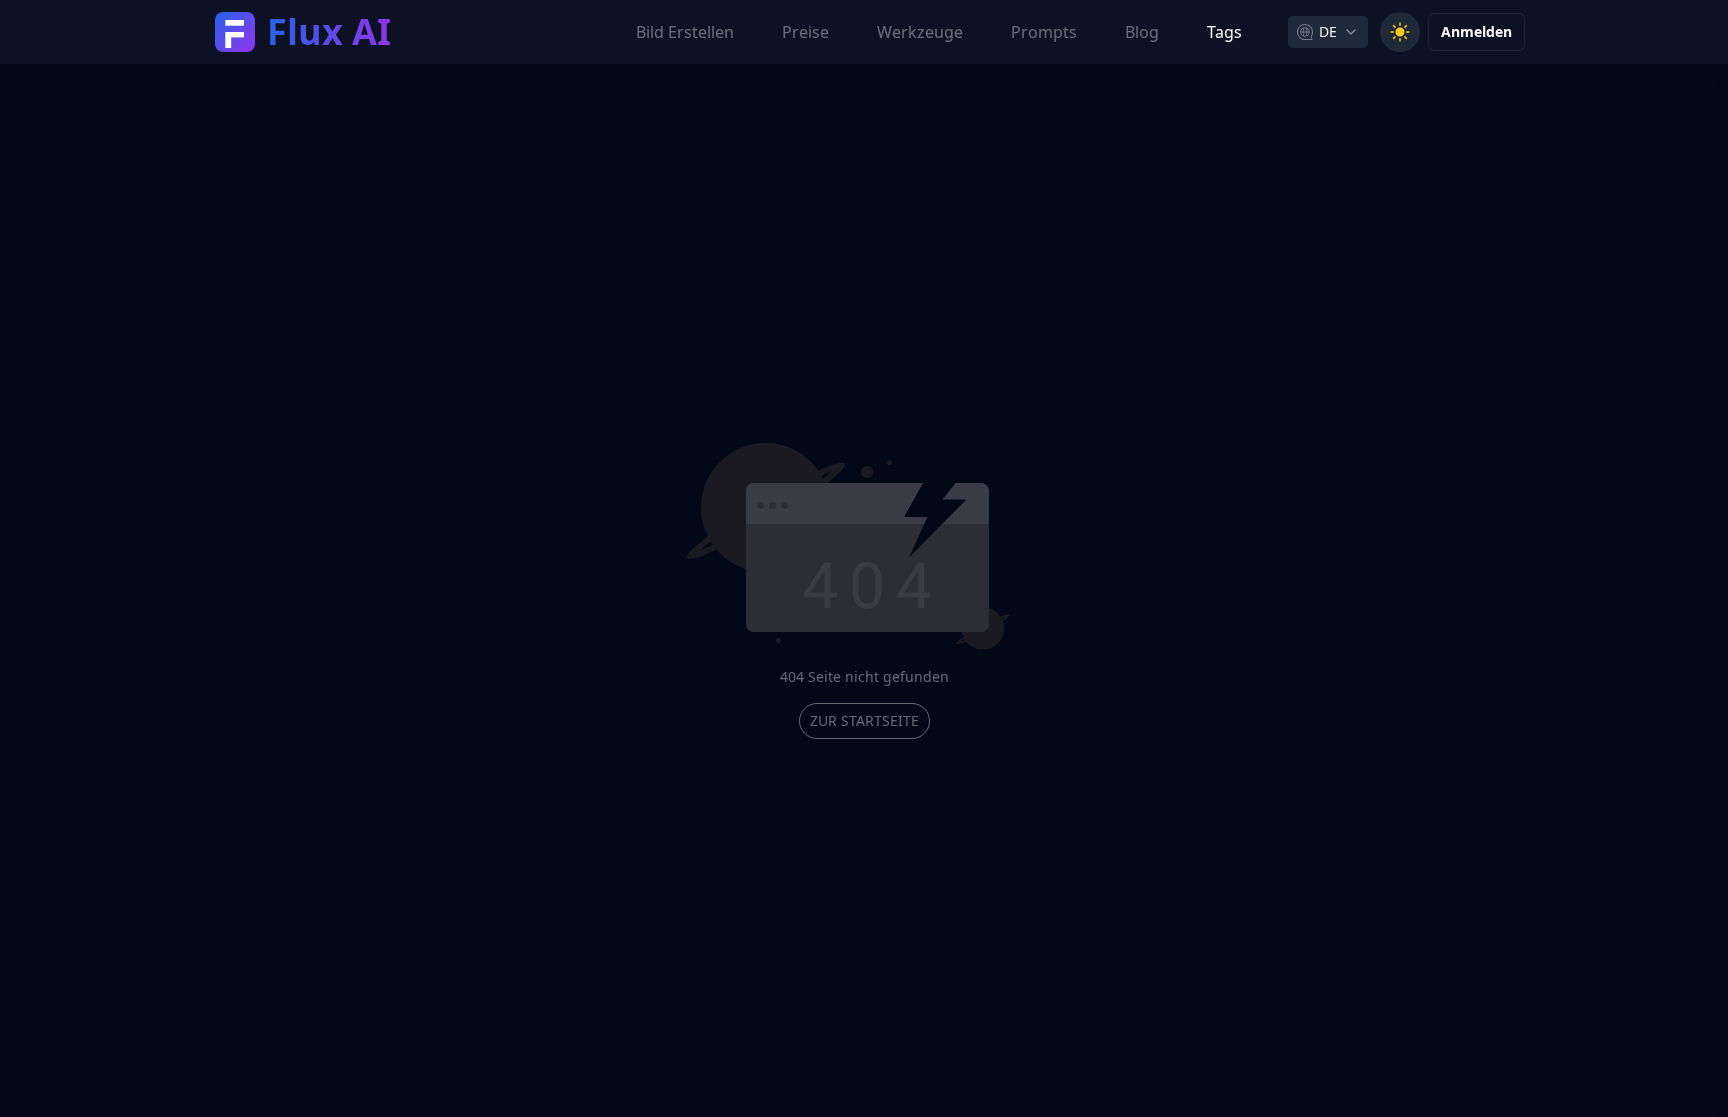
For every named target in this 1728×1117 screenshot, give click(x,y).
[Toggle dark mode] (1400, 32)
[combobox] (1328, 32)
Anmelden (1476, 31)
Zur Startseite (864, 720)
